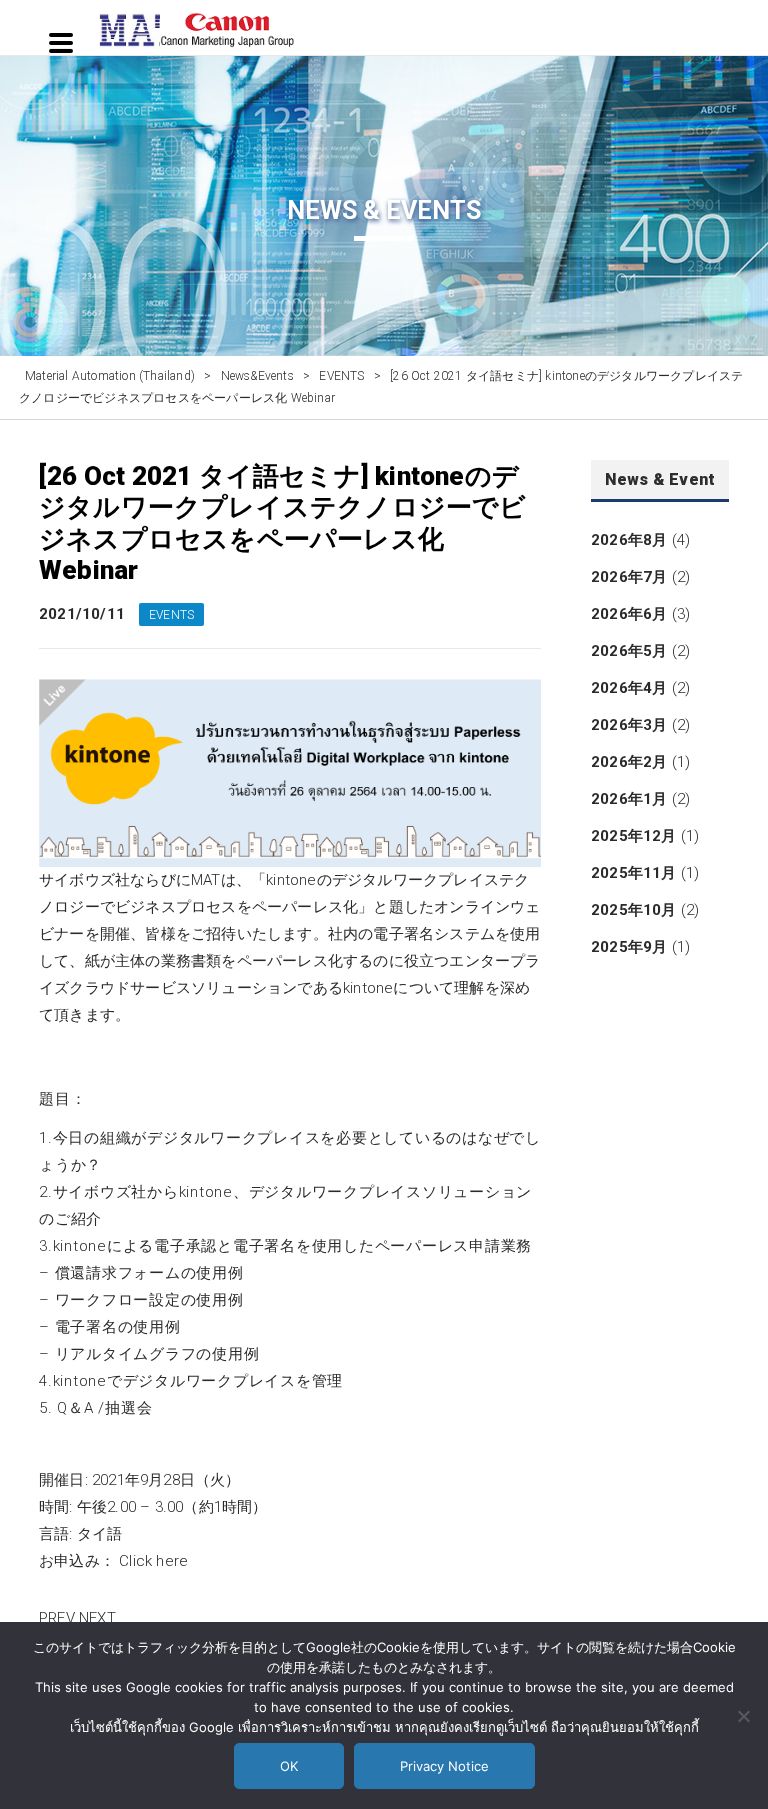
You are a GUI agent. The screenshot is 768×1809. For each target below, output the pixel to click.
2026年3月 (629, 725)
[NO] (743, 1716)
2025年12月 (634, 836)
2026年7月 (629, 577)
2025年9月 (629, 947)
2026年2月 (629, 762)
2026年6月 (629, 614)
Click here (153, 1561)
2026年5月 (629, 651)
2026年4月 (629, 688)
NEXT (97, 1618)
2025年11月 (634, 873)
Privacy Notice (444, 1766)
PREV (57, 1618)
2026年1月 (629, 799)
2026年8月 (629, 540)
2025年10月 (634, 910)
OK (289, 1766)
